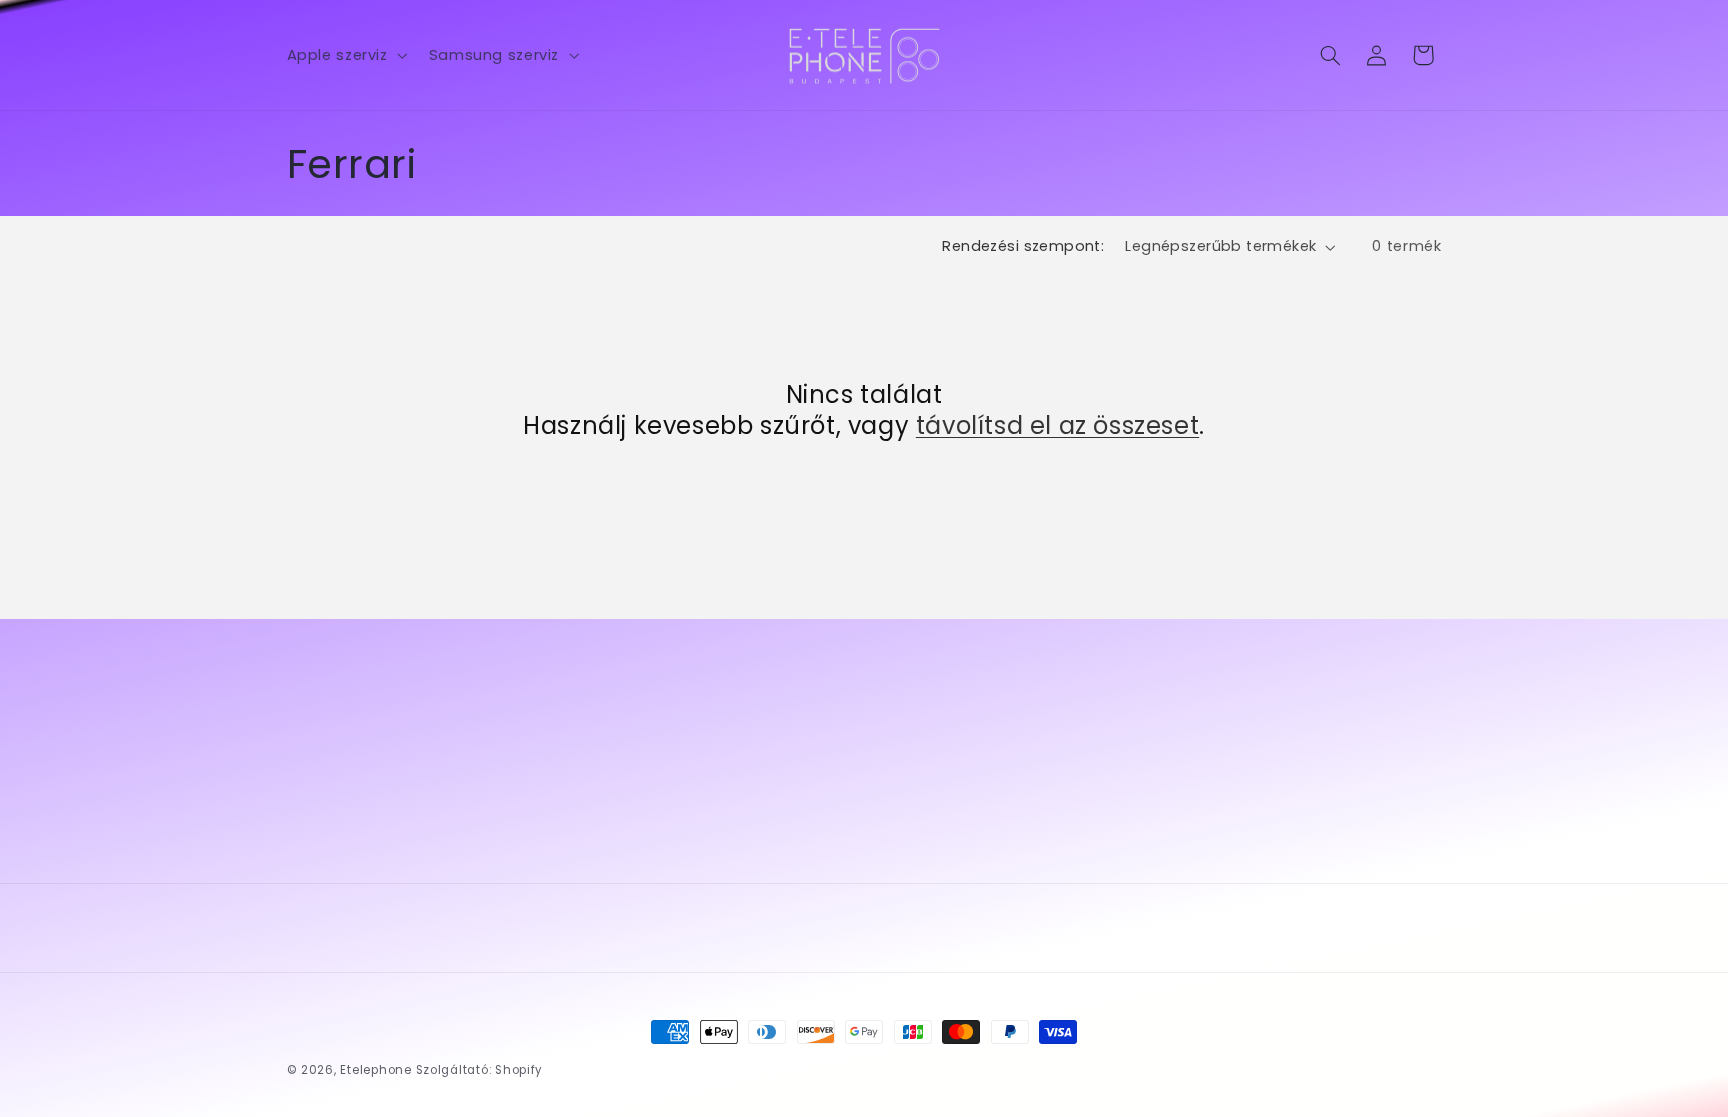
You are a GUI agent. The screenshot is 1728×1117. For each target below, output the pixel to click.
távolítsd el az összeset (1057, 425)
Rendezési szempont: (1023, 246)
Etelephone (375, 1070)
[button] (345, 55)
